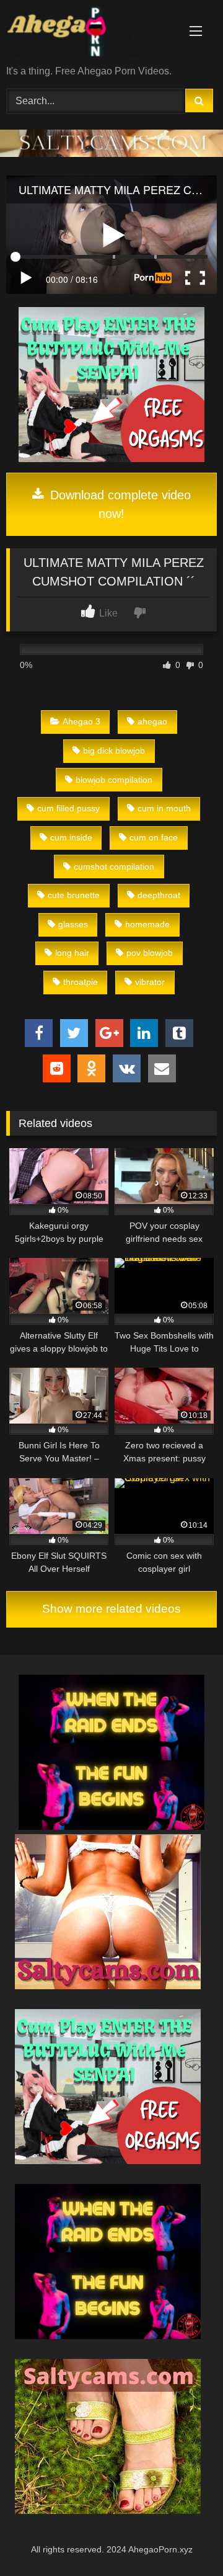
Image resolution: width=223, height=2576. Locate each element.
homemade (147, 924)
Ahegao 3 (81, 721)
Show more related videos (111, 1609)
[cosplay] (111, 459)
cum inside (71, 837)
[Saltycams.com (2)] (108, 2511)
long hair (72, 953)
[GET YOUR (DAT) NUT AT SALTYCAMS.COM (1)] (111, 154)
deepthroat (159, 895)
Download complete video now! (119, 504)
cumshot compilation (114, 867)
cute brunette (74, 895)
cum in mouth (164, 808)
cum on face (154, 837)
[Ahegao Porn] (91, 33)
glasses (73, 924)
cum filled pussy (68, 808)
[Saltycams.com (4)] (108, 1986)
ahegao (152, 721)
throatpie (81, 982)
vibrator (150, 982)
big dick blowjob (114, 751)
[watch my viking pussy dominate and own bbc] (111, 1826)
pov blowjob (150, 953)
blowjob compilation (114, 780)
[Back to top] (185, 2539)
